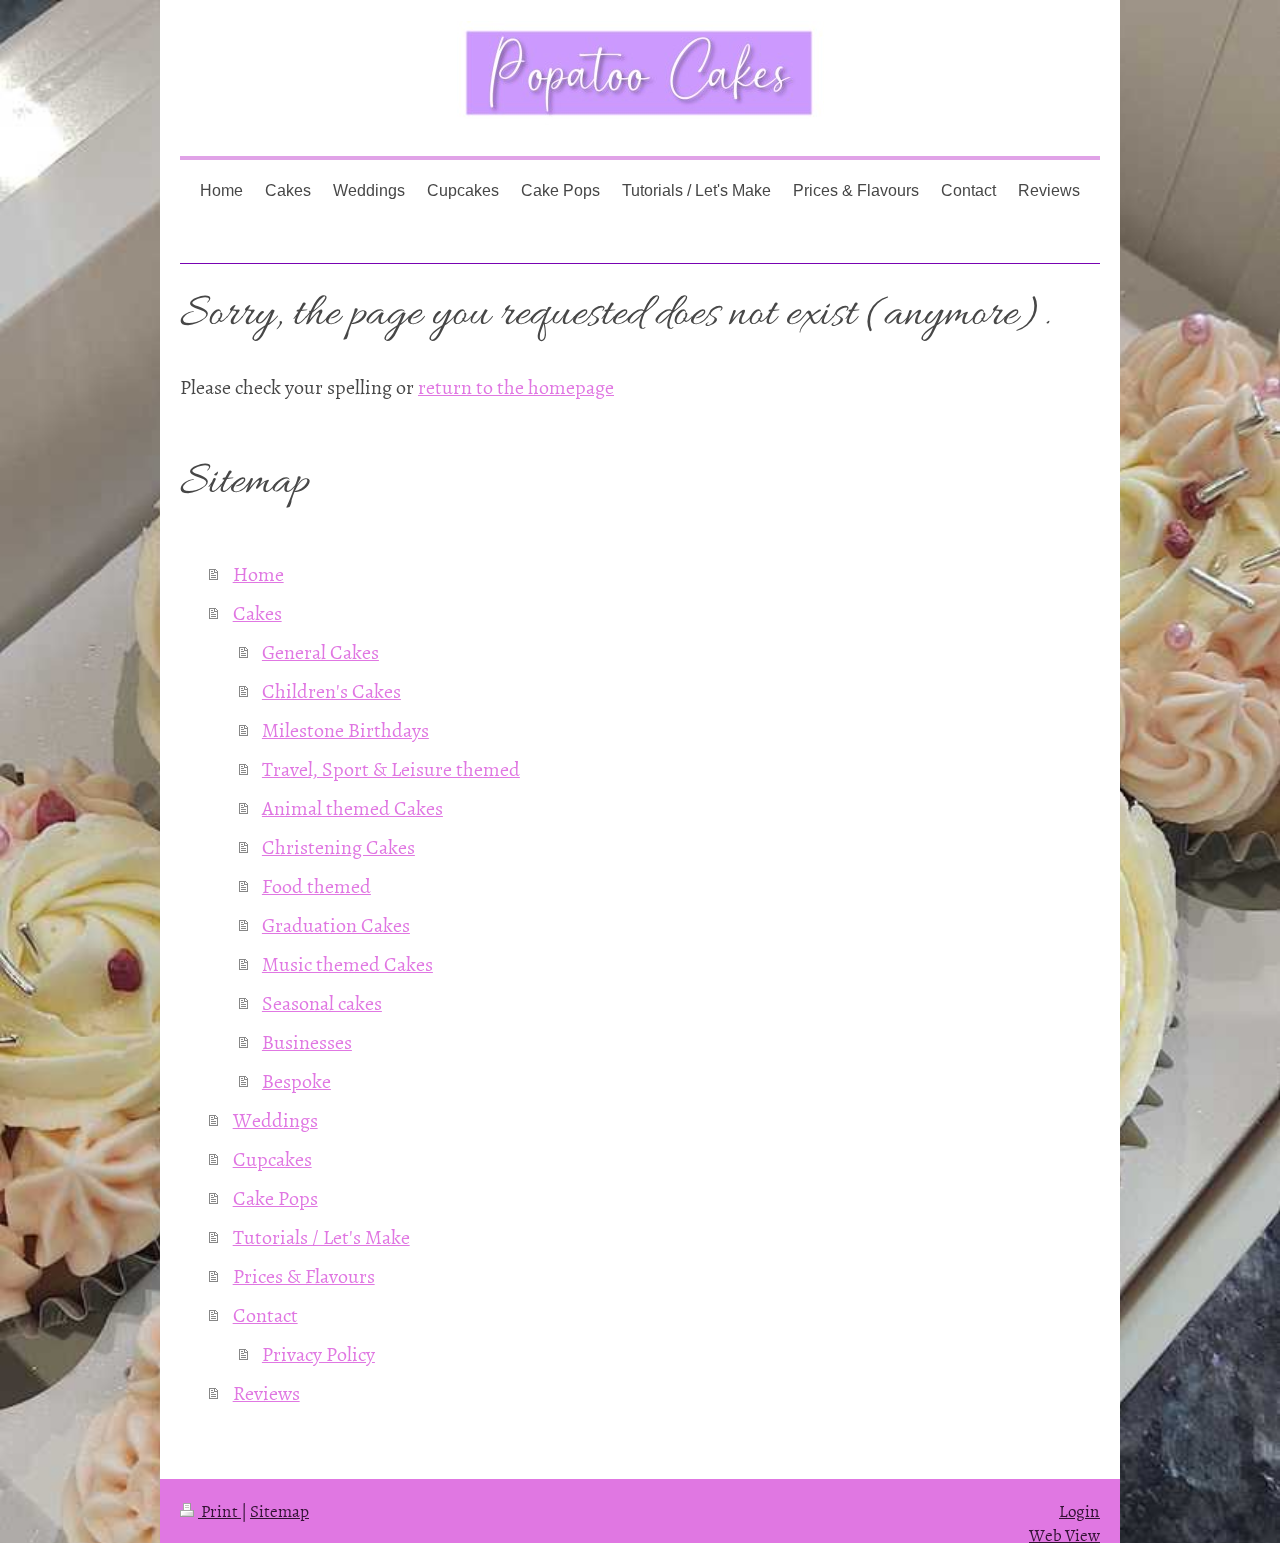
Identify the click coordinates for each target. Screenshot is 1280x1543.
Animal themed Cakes (352, 807)
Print (219, 1510)
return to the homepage (516, 386)
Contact (265, 1314)
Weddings (275, 1119)
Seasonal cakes (322, 1002)
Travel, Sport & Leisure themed (391, 768)
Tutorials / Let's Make (321, 1236)
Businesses (307, 1041)
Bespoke (296, 1080)
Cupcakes (272, 1158)
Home (258, 573)
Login (1079, 1510)
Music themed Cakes (347, 963)
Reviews (266, 1392)
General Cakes (320, 651)
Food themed (316, 885)
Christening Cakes (338, 846)
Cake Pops (275, 1197)
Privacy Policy (318, 1353)
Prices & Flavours (304, 1275)
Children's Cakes (331, 690)
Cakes (257, 612)
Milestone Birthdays (345, 729)
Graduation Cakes (336, 924)
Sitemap (279, 1510)
